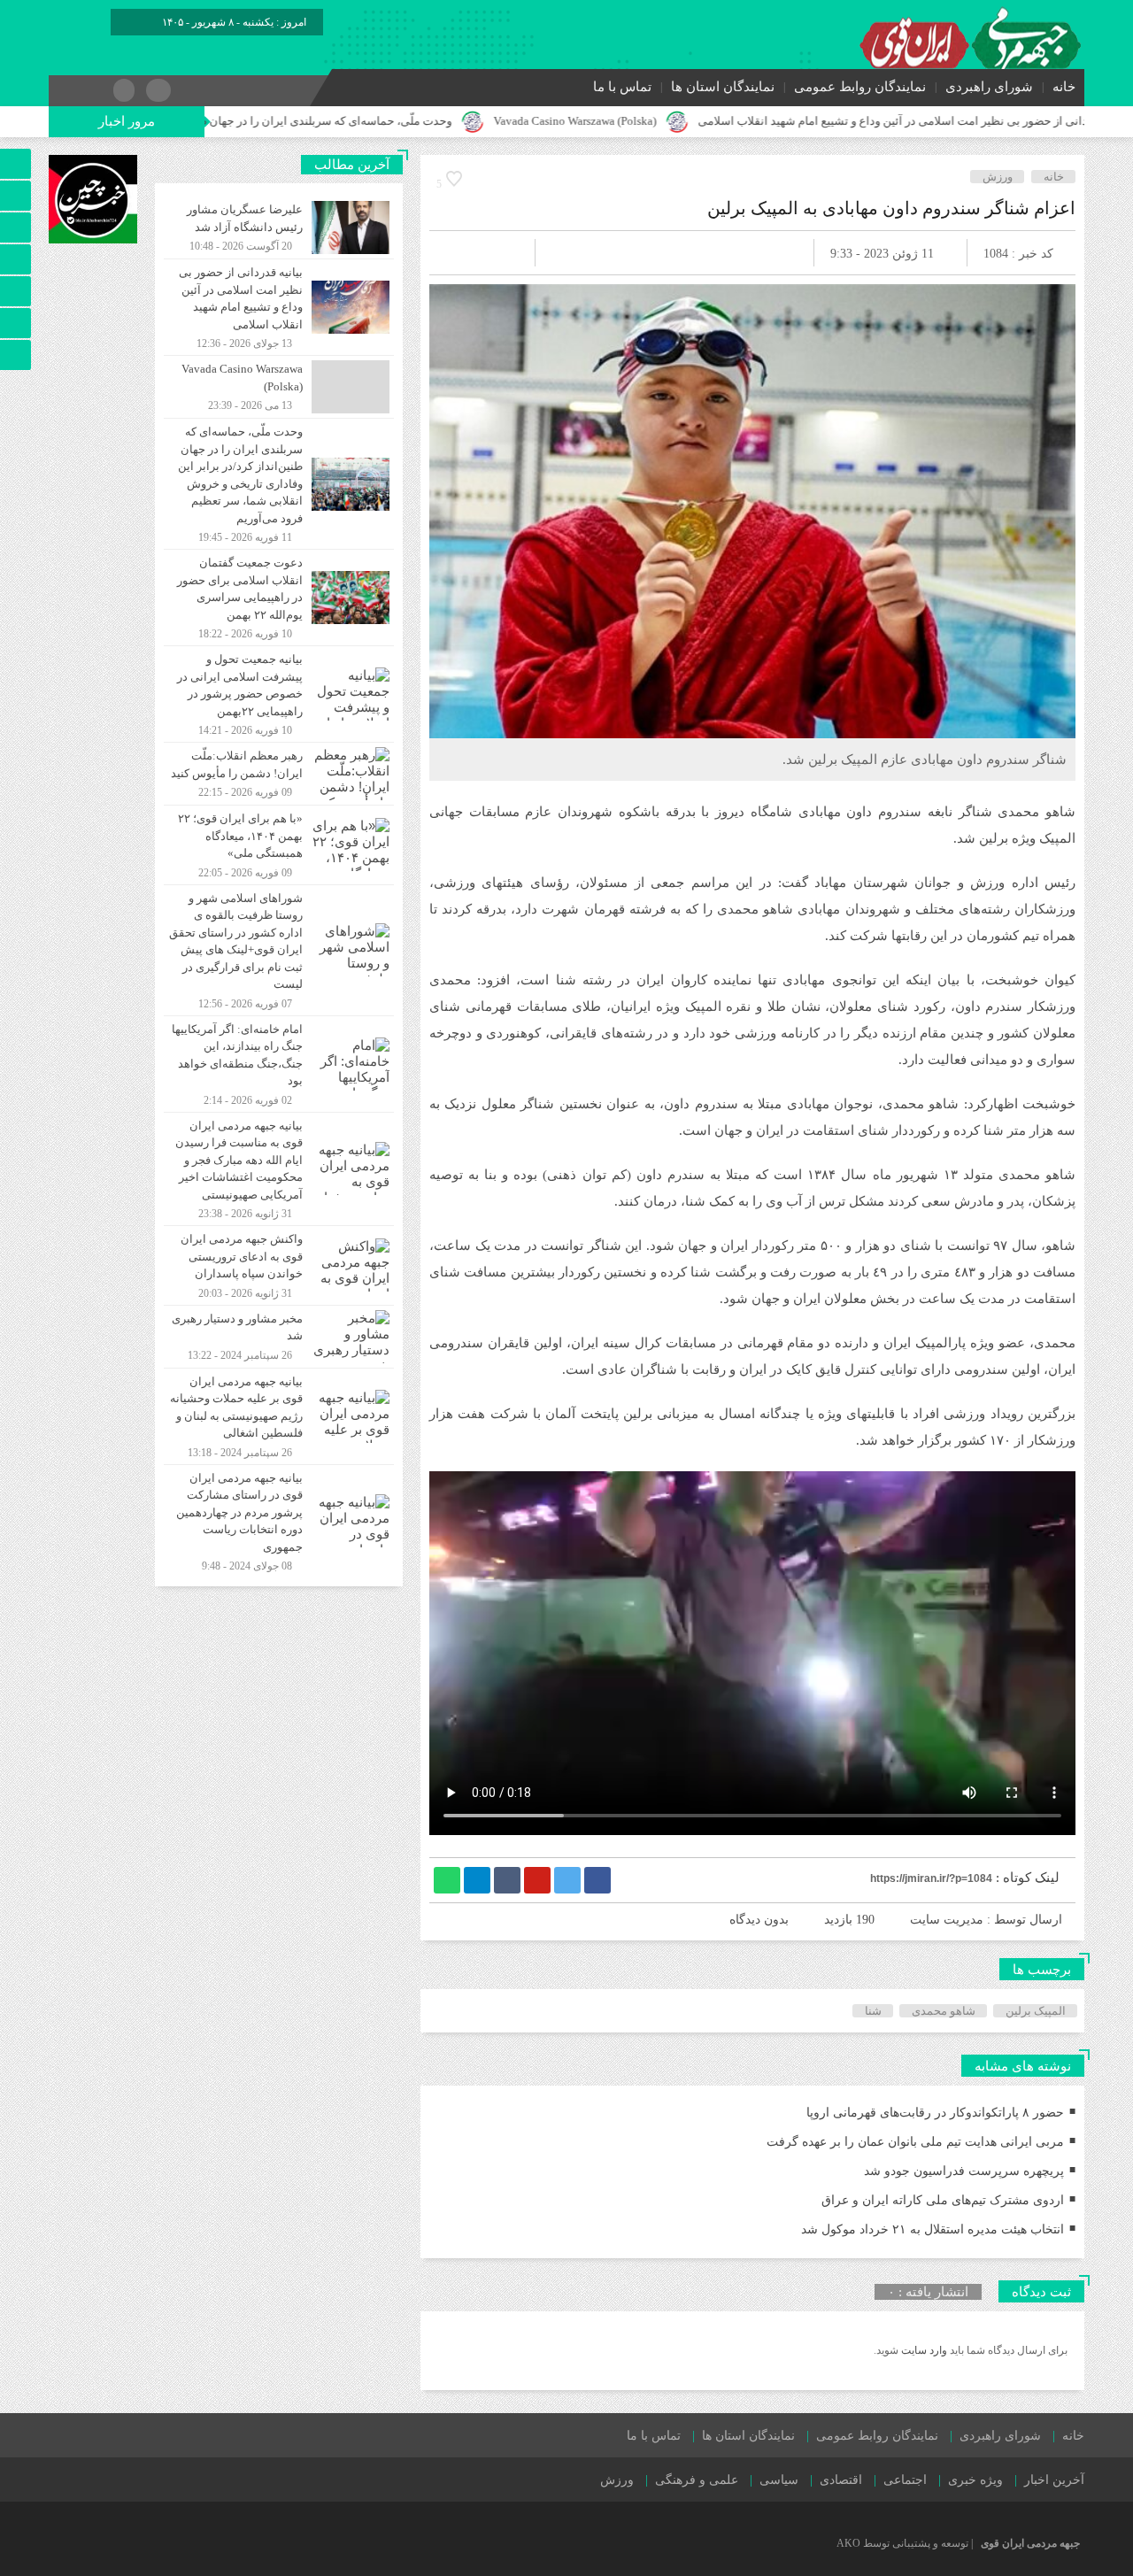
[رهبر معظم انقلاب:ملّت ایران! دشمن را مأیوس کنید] (279, 774)
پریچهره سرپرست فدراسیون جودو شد (964, 2171)
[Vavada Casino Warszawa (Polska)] (279, 387)
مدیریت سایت (947, 1920)
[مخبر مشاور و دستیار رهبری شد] (279, 1337)
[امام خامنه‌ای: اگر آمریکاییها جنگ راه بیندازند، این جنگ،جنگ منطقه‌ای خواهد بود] (279, 1064)
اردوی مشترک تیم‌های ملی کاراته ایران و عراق (943, 2200)
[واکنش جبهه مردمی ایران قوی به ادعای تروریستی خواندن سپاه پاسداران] (279, 1265)
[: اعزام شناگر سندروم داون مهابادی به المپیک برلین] (464, 253)
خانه (1064, 87)
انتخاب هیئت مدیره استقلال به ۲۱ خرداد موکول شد (933, 2229)
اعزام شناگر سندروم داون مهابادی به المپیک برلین (891, 208)
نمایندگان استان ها (723, 87)
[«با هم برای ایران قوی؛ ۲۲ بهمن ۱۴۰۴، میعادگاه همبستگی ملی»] (279, 845)
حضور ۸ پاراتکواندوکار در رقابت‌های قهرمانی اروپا (935, 2113)
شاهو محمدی (944, 2011)
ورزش (998, 177)
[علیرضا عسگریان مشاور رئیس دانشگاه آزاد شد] (279, 228)
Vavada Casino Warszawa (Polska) (679, 121)
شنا (873, 2011)
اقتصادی (841, 2480)
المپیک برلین (1036, 2011)
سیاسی (779, 2480)
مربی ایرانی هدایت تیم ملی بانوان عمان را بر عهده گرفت (915, 2142)
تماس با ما (622, 87)
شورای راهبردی (989, 87)
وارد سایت (923, 2350)
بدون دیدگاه (759, 1920)
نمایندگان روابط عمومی (860, 87)
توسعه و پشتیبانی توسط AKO (902, 2543)
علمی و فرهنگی (697, 2480)
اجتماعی (905, 2480)
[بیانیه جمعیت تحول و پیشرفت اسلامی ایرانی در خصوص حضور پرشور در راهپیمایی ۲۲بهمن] (279, 694)
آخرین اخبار (1054, 2480)
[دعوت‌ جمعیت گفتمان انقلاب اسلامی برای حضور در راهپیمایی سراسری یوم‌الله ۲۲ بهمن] (279, 598)
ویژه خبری (975, 2480)
